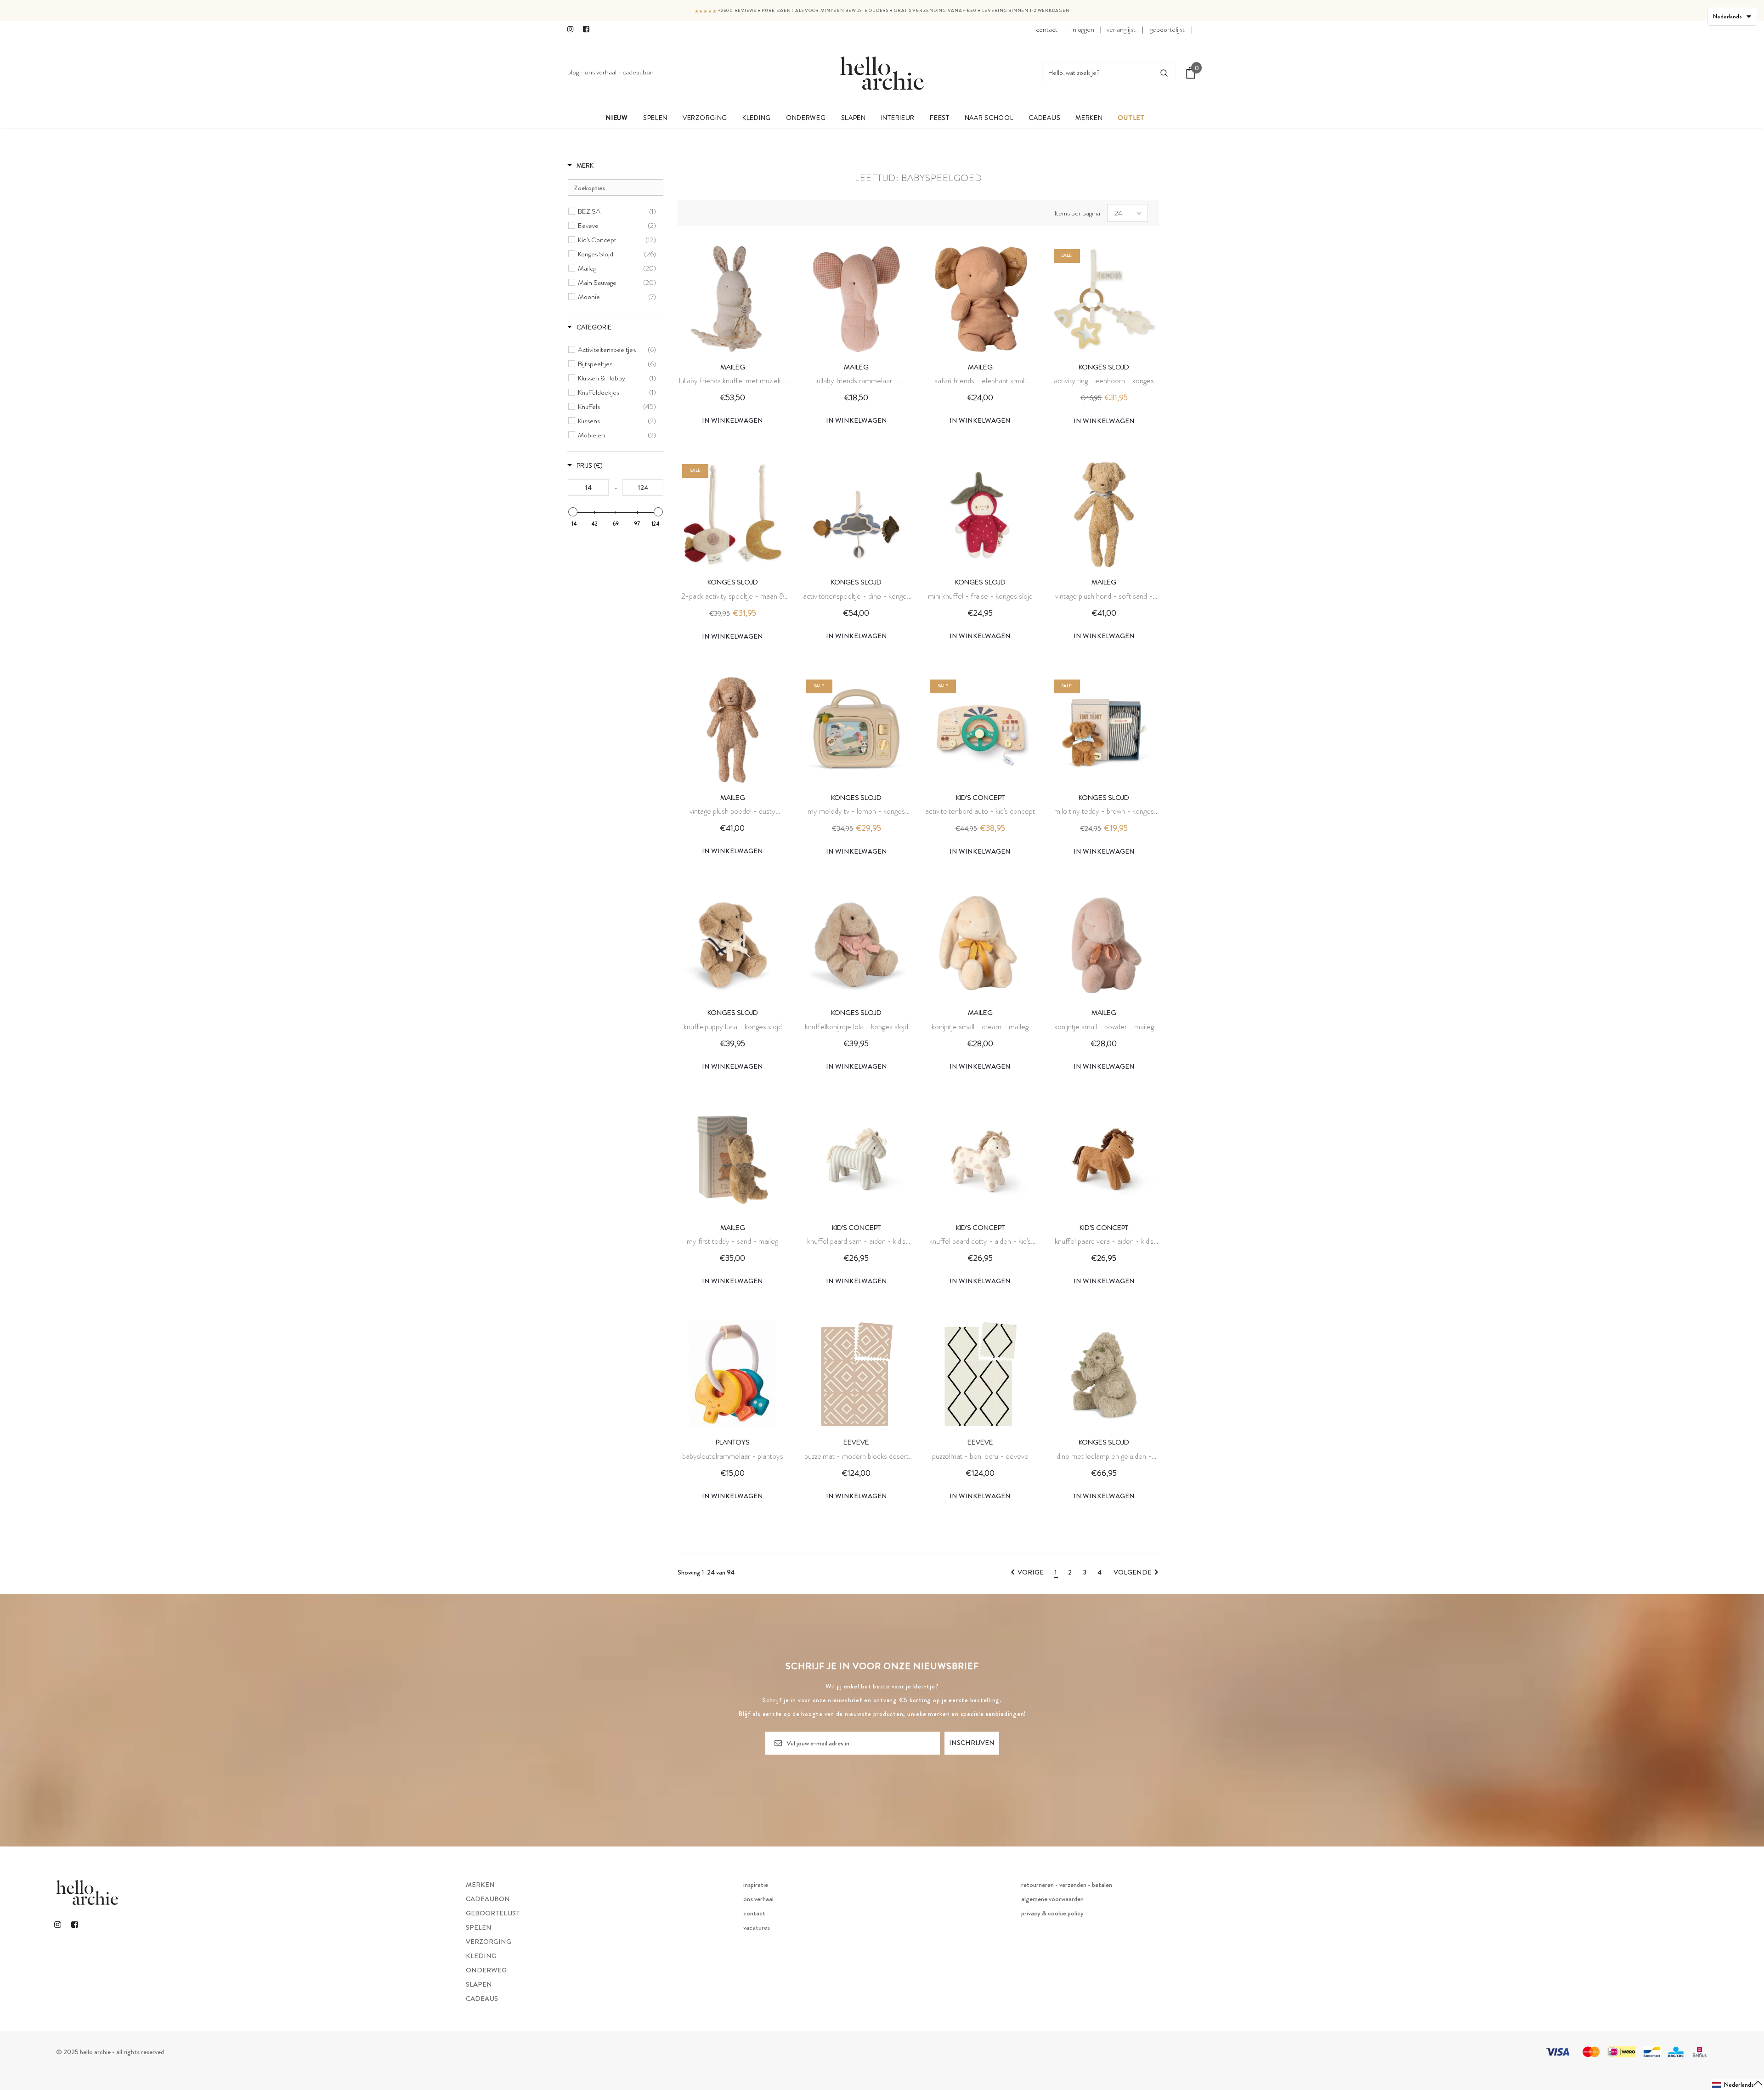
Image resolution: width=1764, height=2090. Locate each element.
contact (1047, 29)
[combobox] (1098, 73)
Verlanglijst (1121, 29)
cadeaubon (638, 72)
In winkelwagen (732, 420)
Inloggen (1083, 29)
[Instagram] (573, 30)
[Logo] (882, 73)
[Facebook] (589, 30)
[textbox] (616, 187)
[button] (1738, 2085)
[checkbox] (617, 211)
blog (573, 72)
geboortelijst (1167, 29)
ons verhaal (601, 72)
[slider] (573, 512)
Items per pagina (1077, 213)
